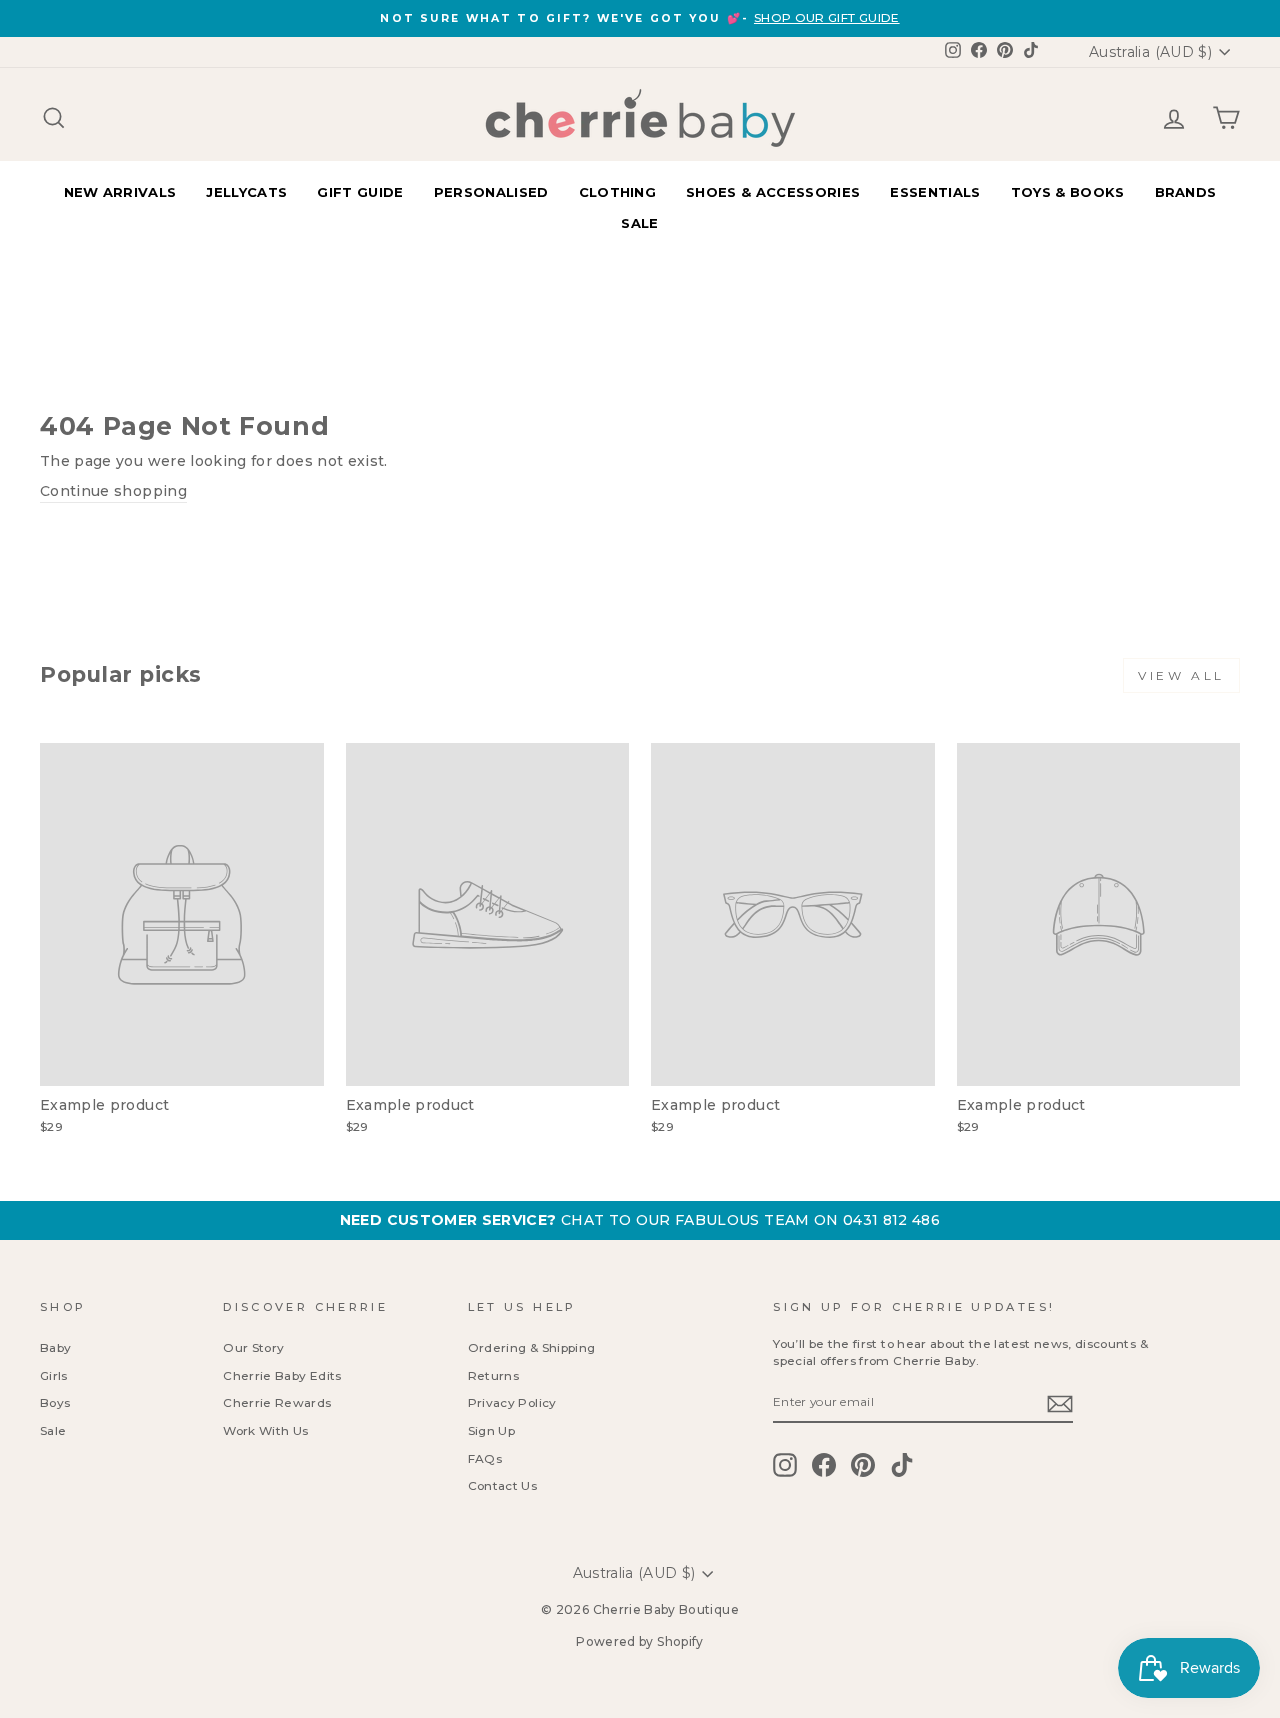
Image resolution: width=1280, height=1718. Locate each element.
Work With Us (265, 1430)
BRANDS (1186, 192)
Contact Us (503, 1485)
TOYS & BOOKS (1068, 192)
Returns (493, 1375)
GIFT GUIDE (360, 192)
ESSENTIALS (935, 192)
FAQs (485, 1458)
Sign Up (491, 1430)
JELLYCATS (246, 192)
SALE (639, 223)
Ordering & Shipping (532, 1347)
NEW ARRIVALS (120, 192)
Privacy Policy (512, 1402)
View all (1181, 675)
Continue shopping (113, 491)
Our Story (253, 1347)
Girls (54, 1375)
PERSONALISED (491, 192)
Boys (55, 1402)
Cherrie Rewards (277, 1402)
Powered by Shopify (639, 1641)
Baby (55, 1347)
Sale (53, 1430)
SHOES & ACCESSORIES (773, 192)
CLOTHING (618, 192)
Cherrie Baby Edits (282, 1375)
